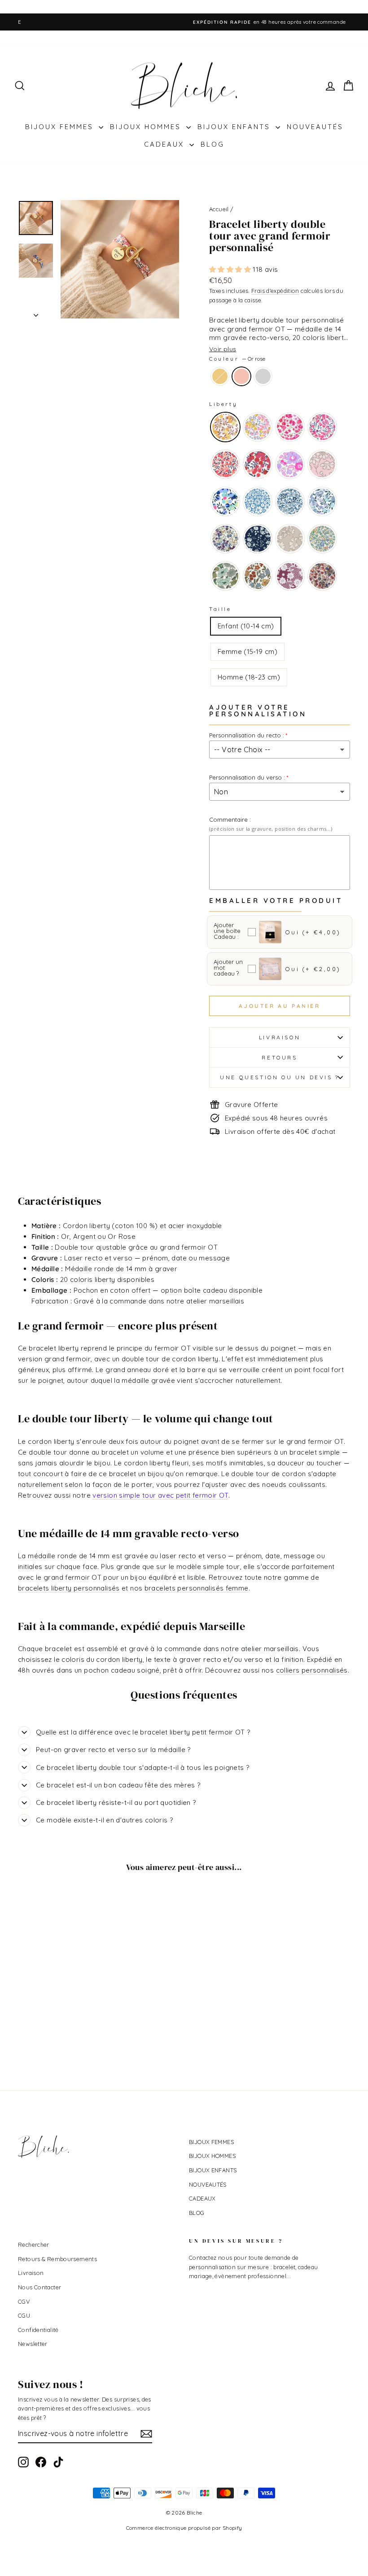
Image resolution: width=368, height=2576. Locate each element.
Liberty (223, 404)
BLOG (212, 144)
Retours (279, 1057)
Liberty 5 (225, 464)
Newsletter (33, 2344)
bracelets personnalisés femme (197, 1588)
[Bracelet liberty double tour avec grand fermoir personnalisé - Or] (44, 2024)
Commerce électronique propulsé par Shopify (184, 2528)
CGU (24, 2315)
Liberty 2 (258, 427)
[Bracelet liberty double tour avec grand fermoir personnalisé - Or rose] (56, 2024)
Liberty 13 (225, 539)
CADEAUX (166, 144)
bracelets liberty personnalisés (69, 1588)
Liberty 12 (322, 501)
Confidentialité (38, 2330)
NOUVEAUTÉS (315, 127)
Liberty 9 (225, 501)
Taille (220, 609)
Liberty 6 (258, 464)
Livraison (280, 1037)
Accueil (219, 209)
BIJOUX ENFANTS (235, 127)
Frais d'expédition (275, 291)
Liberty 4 (322, 427)
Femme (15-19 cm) (248, 652)
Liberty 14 (258, 539)
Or (220, 376)
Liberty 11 (290, 501)
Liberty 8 (322, 464)
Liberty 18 (258, 576)
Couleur (237, 359)
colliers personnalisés (312, 1670)
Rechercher (34, 2245)
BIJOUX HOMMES (147, 127)
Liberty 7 (290, 464)
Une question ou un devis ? (280, 1077)
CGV (24, 2301)
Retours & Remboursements (57, 2259)
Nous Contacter (39, 2287)
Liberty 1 (225, 427)
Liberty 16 (322, 539)
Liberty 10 (258, 501)
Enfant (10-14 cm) (246, 626)
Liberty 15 (290, 539)
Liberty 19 (290, 576)
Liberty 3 (290, 427)
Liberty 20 (322, 576)
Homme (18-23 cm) (249, 677)
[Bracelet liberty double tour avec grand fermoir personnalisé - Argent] (68, 2024)
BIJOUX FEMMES (61, 127)
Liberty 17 (225, 576)
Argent (263, 376)
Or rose (241, 376)
